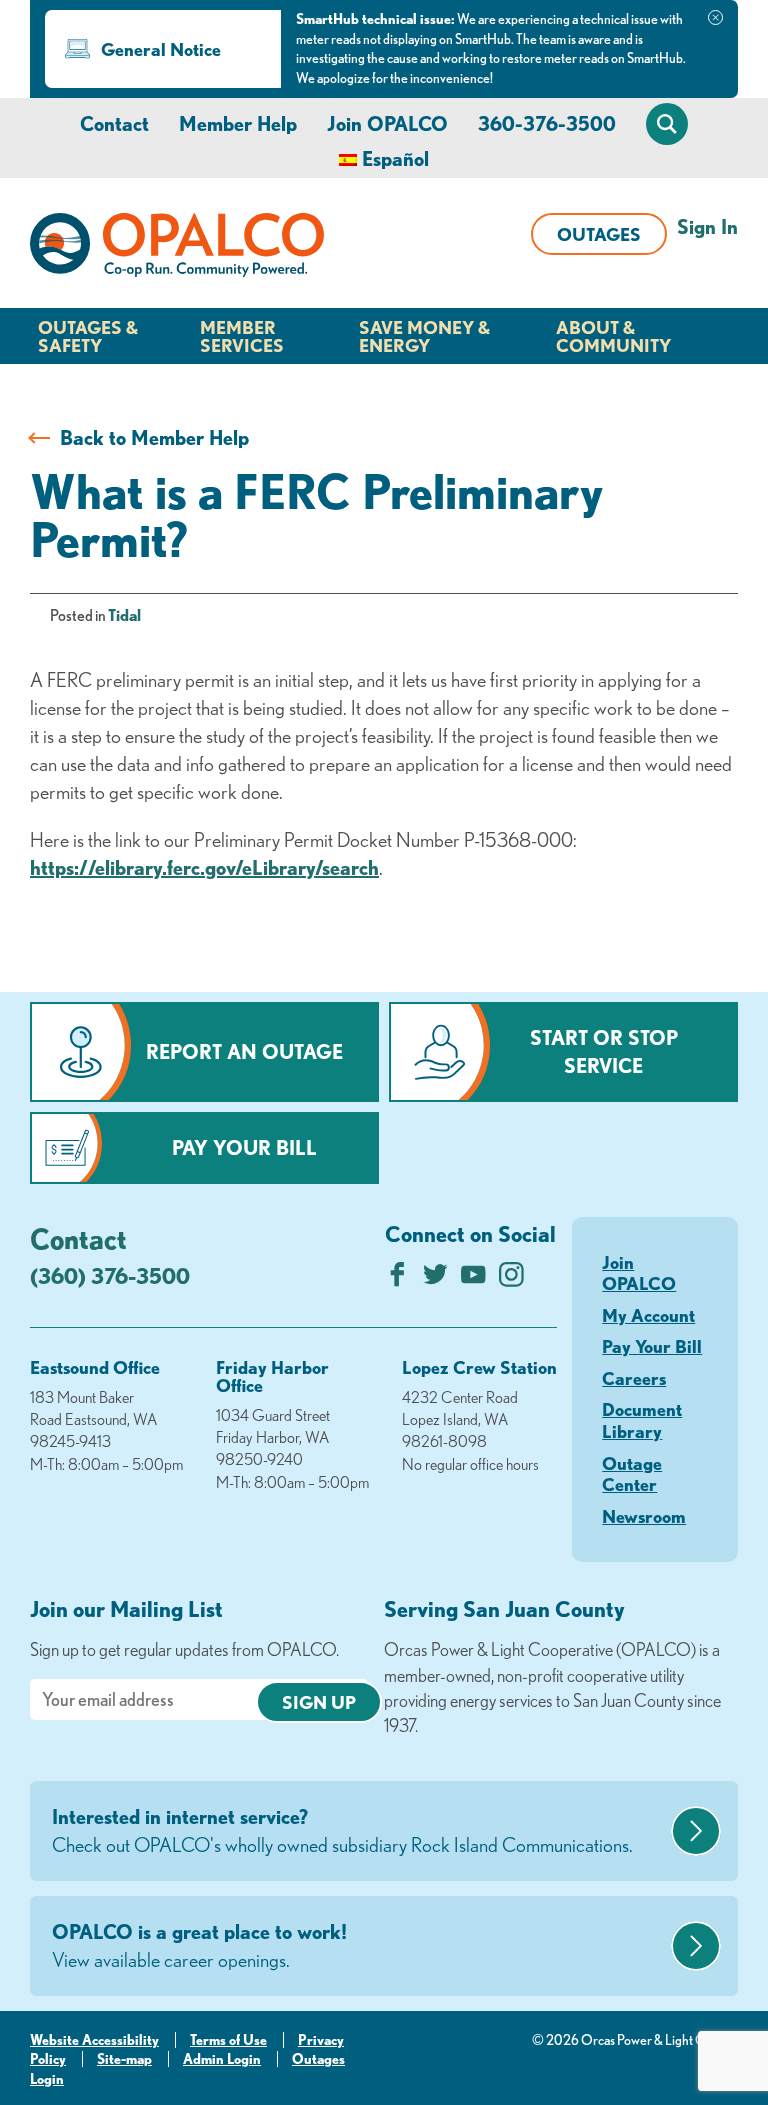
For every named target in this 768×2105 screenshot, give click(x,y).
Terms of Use (228, 2040)
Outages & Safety (88, 336)
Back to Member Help (154, 437)
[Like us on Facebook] (397, 1279)
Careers (634, 1378)
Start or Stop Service (604, 1051)
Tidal (124, 615)
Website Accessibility (94, 2040)
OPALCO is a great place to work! (199, 1945)
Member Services (242, 336)
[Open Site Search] (667, 124)
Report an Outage (244, 1051)
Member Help (238, 123)
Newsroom (644, 1516)
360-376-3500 (547, 123)
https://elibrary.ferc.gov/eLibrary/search (204, 867)
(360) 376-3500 (110, 1275)
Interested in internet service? (342, 1830)
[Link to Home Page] (177, 248)
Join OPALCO (387, 123)
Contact (114, 123)
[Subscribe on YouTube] (473, 1279)
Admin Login (222, 2059)
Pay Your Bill (244, 1147)
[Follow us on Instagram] (511, 1279)
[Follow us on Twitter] (435, 1279)
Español (395, 158)
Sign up (319, 1702)
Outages (599, 234)
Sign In (707, 226)
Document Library (642, 1420)
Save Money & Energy (424, 336)
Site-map (124, 2059)
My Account (648, 1315)
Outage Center (632, 1474)
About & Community (613, 336)
